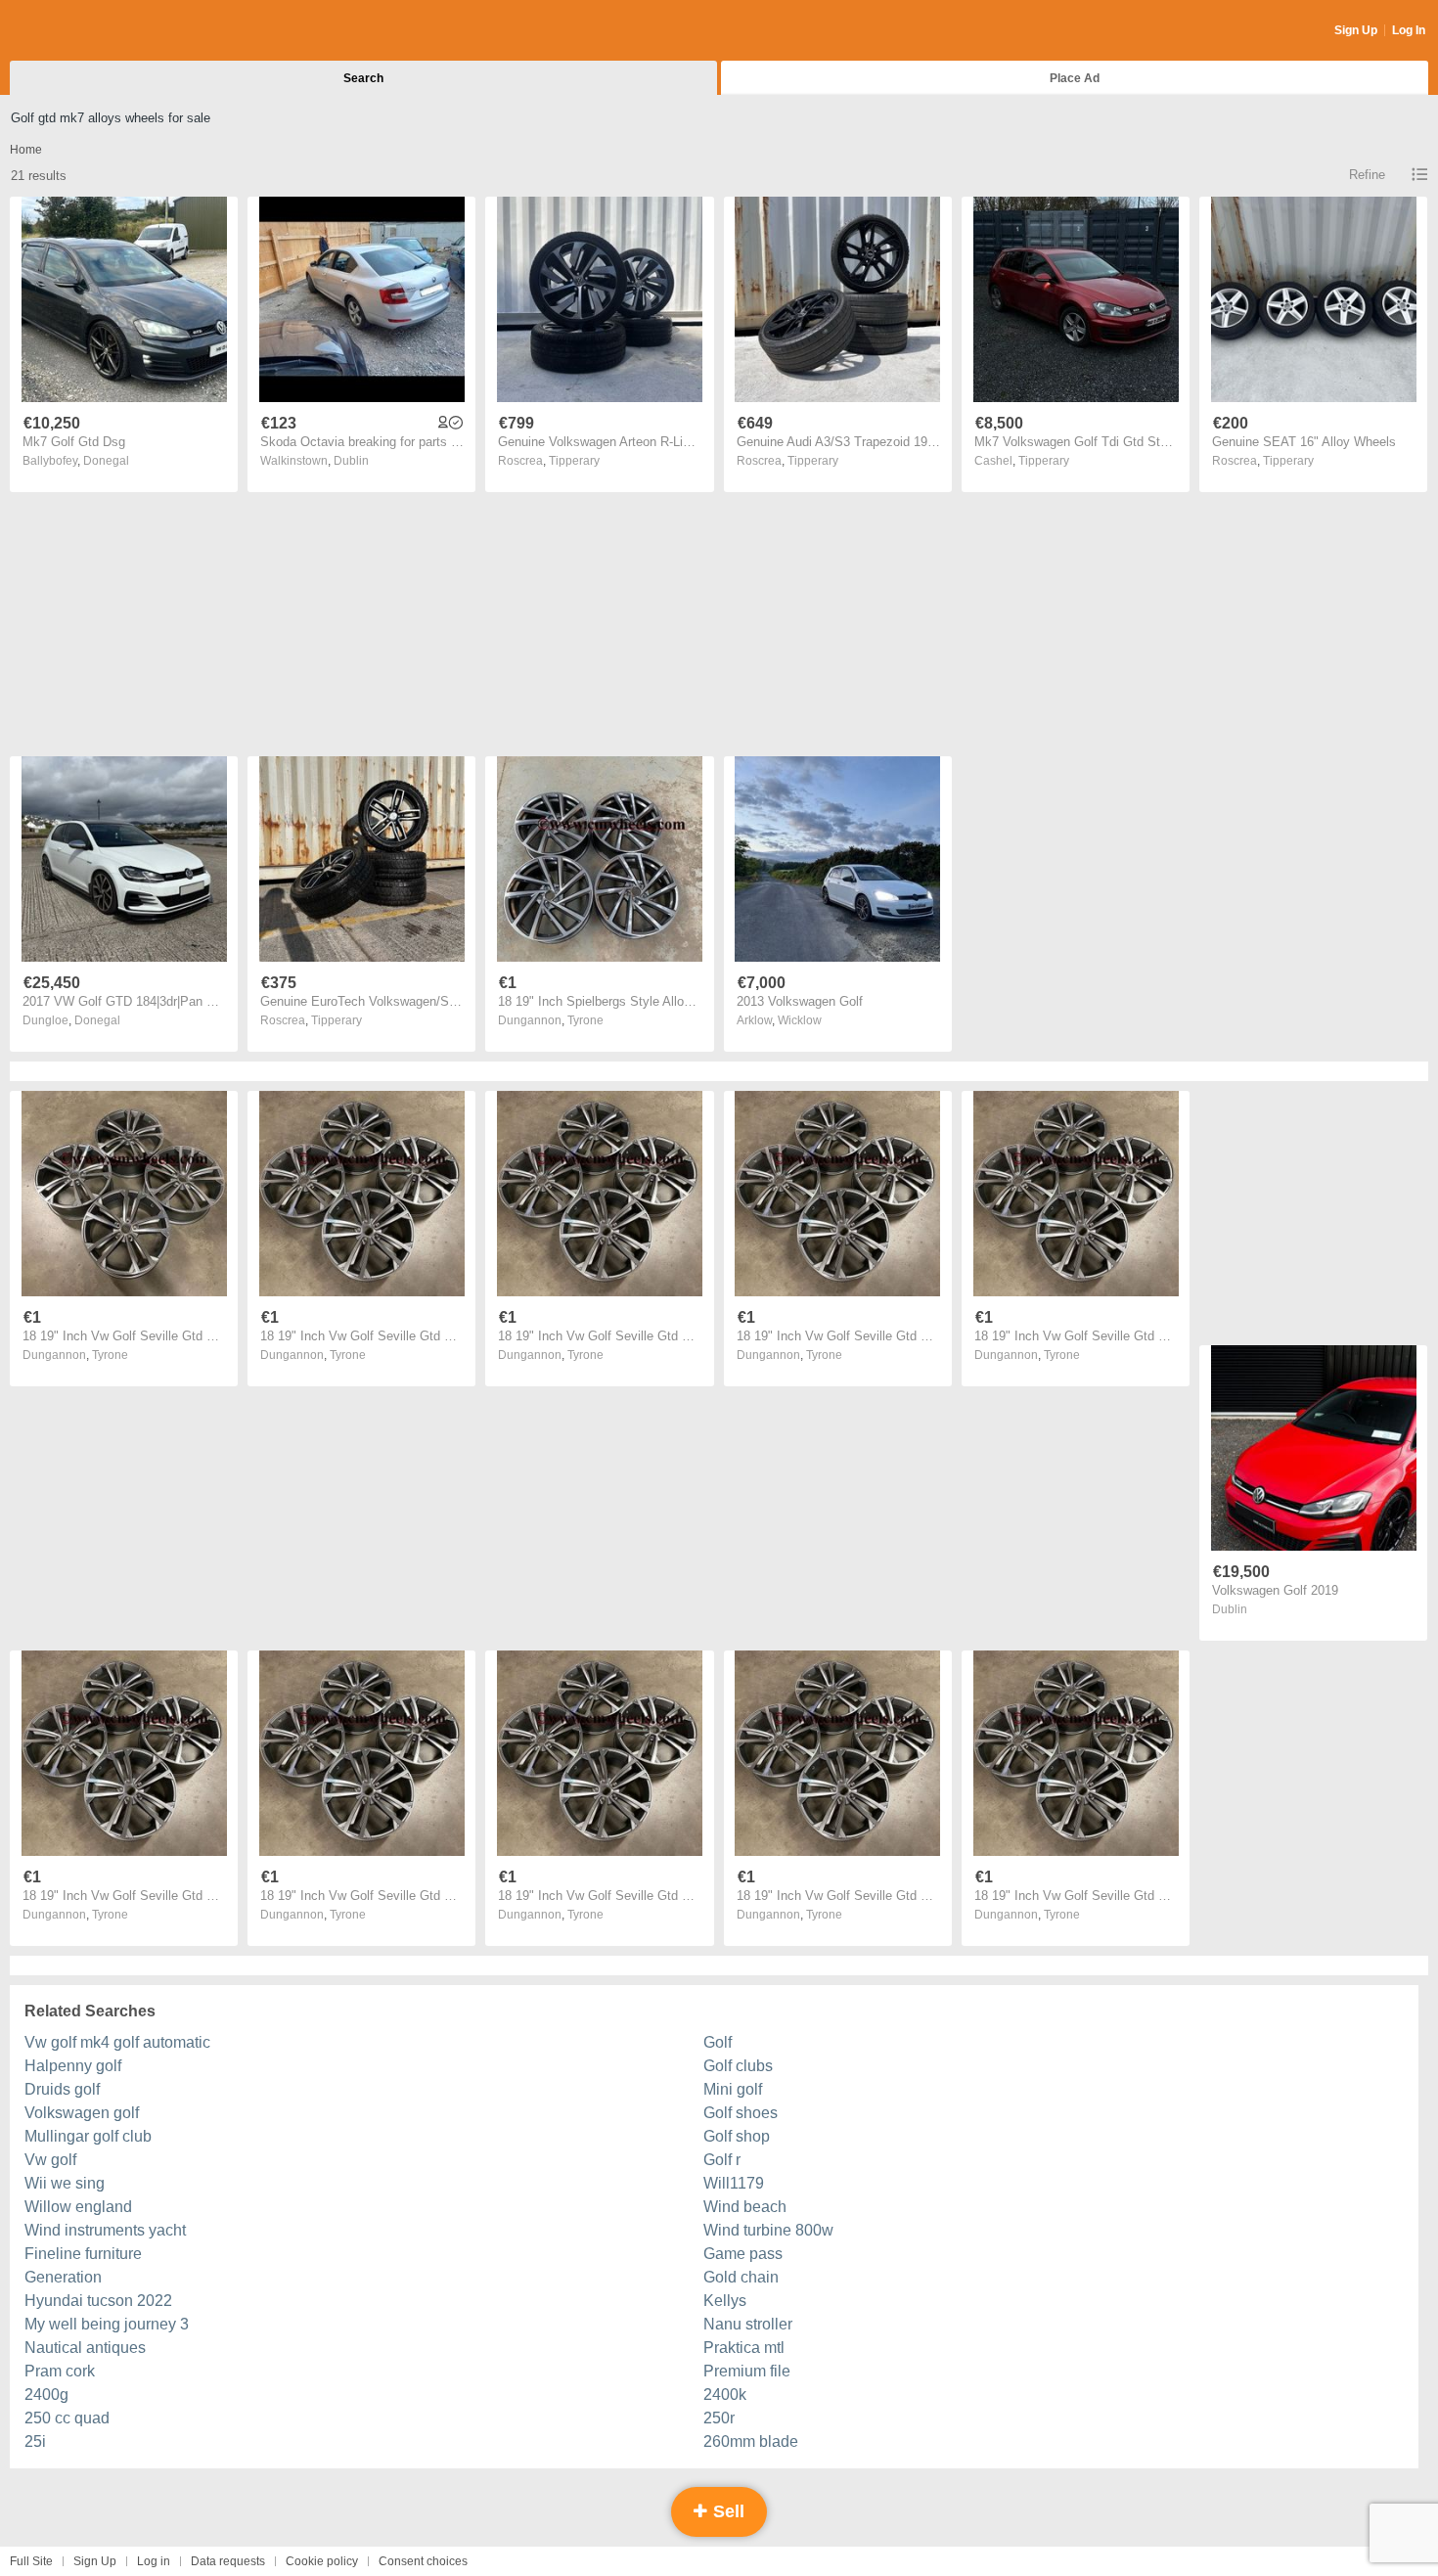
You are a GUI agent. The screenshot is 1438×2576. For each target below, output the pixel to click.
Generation (63, 2277)
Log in (154, 2561)
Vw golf (50, 2160)
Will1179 (734, 2183)
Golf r (722, 2160)
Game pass (743, 2254)
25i (35, 2441)
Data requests (228, 2561)
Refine (1367, 175)
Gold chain (741, 2277)
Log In (1409, 30)
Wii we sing (65, 2183)
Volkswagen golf (82, 2113)
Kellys (725, 2301)
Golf (718, 2042)
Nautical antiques (85, 2348)
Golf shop (737, 2136)
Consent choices (423, 2561)
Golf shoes (741, 2113)
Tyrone (585, 1020)
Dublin (351, 461)
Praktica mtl (744, 2348)
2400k (725, 2395)
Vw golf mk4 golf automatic (117, 2042)
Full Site (31, 2561)
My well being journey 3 (107, 2324)
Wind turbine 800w (768, 2230)
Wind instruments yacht (105, 2230)
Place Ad (1075, 78)
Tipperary (574, 461)
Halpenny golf (73, 2066)
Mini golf (733, 2089)
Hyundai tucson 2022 (98, 2301)
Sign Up (1356, 30)
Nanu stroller (748, 2324)
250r (719, 2418)
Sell (726, 2511)
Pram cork (60, 2371)
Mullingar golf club (88, 2136)
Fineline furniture (83, 2254)
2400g (46, 2395)
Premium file (747, 2371)
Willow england (78, 2207)
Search (363, 78)
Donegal (106, 461)
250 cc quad (67, 2418)
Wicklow (800, 1020)
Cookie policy (322, 2561)
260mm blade (751, 2441)
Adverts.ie (87, 31)
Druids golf (62, 2089)
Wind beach (745, 2207)
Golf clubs (738, 2066)
